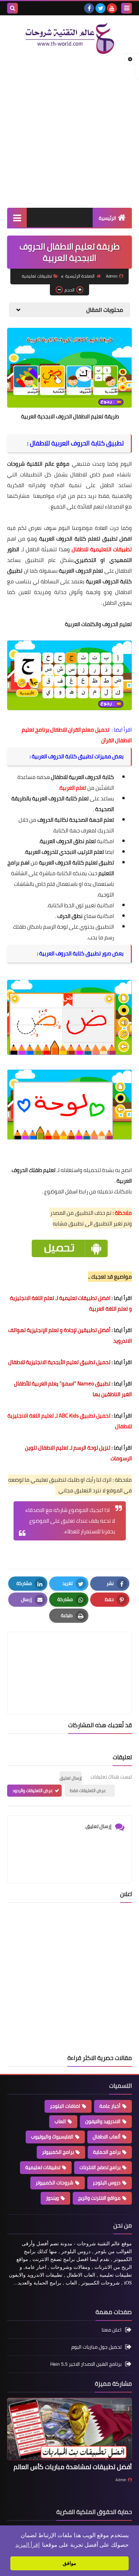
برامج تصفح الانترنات (100, 2167)
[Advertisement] (69, 131)
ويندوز (52, 2198)
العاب (60, 2121)
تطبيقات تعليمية (37, 276)
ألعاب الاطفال (107, 2137)
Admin (121, 2480)
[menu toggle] (127, 8)
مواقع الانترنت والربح (99, 2198)
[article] (69, 1656)
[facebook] (89, 8)
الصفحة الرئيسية (80, 276)
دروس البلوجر (107, 2183)
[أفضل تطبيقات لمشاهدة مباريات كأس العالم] (69, 2429)
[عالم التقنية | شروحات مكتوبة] (69, 38)
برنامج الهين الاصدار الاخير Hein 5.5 (86, 2364)
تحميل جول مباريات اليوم (96, 2347)
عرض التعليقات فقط (88, 1790)
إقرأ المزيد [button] (27, 2545)
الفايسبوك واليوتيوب (52, 2137)
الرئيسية (107, 218)
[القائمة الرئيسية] (17, 218)
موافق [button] (69, 2563)
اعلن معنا (112, 2330)
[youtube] (112, 8)
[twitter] (101, 8)
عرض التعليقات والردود (33, 1790)
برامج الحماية (107, 2152)
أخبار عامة (110, 2106)
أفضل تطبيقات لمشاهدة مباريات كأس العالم (73, 2467)
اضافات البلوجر (65, 2106)
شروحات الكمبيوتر (55, 2183)
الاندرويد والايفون (103, 2121)
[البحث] (12, 8)
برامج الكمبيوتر (58, 2152)
